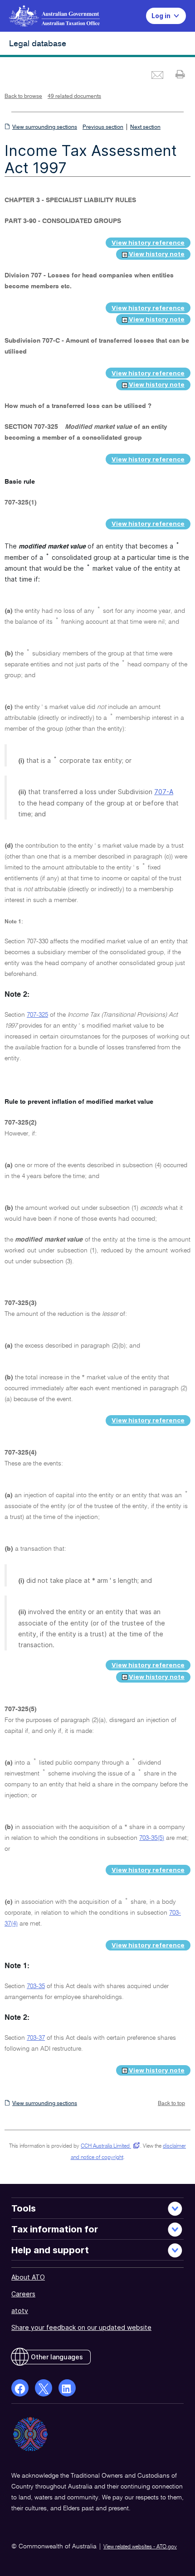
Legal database (38, 44)
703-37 (36, 2038)
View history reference (148, 243)
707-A (164, 792)
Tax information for (55, 2229)
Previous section (103, 127)
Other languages (57, 2357)
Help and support (50, 2250)
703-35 (36, 1986)
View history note (156, 254)
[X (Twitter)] (44, 2388)
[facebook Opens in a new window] (20, 2388)
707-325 (37, 1015)
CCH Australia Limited (109, 2146)
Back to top (171, 2104)
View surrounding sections (45, 127)
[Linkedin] (67, 2388)
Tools (24, 2208)
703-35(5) (152, 1838)
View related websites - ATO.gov (140, 2547)
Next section (145, 127)
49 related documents (74, 97)
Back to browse (23, 97)
